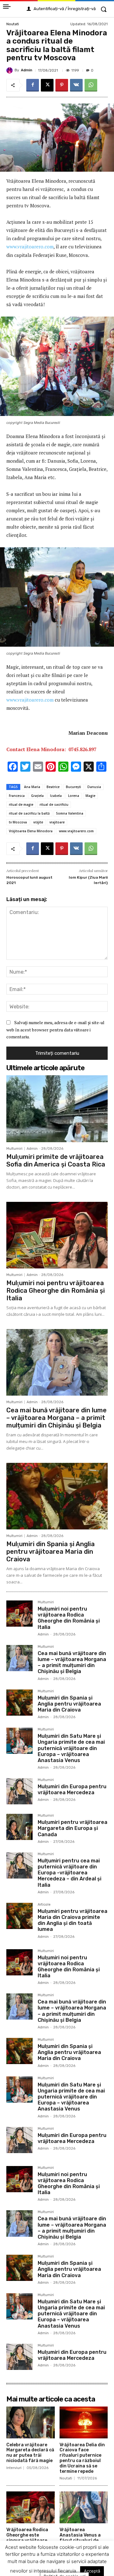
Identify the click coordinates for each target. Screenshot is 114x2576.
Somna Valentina (70, 813)
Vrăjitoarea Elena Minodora (31, 831)
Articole (44, 1905)
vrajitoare (57, 822)
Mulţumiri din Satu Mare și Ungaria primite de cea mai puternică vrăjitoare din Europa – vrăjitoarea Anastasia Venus (71, 1748)
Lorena (74, 796)
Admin (27, 70)
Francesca (17, 796)
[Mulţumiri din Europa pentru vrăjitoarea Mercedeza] (19, 1791)
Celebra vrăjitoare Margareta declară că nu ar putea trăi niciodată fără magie (30, 2453)
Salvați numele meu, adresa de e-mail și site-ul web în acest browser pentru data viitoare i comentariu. (55, 1030)
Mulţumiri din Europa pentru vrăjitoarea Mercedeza (72, 1790)
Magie (90, 796)
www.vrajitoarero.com (30, 246)
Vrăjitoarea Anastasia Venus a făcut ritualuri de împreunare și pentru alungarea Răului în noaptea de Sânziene (83, 2543)
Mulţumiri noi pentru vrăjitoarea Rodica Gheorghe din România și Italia (56, 1291)
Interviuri (14, 2468)
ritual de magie (21, 804)
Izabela (56, 796)
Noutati (13, 24)
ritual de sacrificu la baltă (29, 813)
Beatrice (53, 787)
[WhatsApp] (91, 85)
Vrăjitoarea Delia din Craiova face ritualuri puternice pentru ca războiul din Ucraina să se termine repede (82, 2458)
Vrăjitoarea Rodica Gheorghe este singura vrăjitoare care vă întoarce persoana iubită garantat (27, 2543)
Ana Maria (32, 787)
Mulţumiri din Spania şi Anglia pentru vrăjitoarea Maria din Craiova (51, 1552)
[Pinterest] (62, 85)
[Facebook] (33, 85)
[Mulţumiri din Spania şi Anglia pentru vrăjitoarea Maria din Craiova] (57, 1496)
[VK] (76, 85)
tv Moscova (18, 822)
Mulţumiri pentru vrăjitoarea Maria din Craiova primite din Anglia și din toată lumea (73, 1920)
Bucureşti (73, 787)
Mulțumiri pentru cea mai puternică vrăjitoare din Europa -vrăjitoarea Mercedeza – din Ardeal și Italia (70, 1873)
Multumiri (14, 1149)
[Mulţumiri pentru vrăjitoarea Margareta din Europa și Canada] (19, 1827)
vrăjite (38, 822)
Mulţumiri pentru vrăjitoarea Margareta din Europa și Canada (73, 1828)
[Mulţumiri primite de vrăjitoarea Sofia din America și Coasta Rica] (57, 1109)
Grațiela (37, 796)
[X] (47, 85)
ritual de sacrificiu (54, 804)
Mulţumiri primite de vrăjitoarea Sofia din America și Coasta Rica (56, 1160)
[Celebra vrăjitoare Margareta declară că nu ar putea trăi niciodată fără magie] (31, 2422)
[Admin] (10, 70)
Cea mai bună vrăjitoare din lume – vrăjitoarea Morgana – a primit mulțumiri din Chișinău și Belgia (57, 1418)
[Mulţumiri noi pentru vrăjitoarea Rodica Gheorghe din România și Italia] (57, 1235)
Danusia (94, 787)
